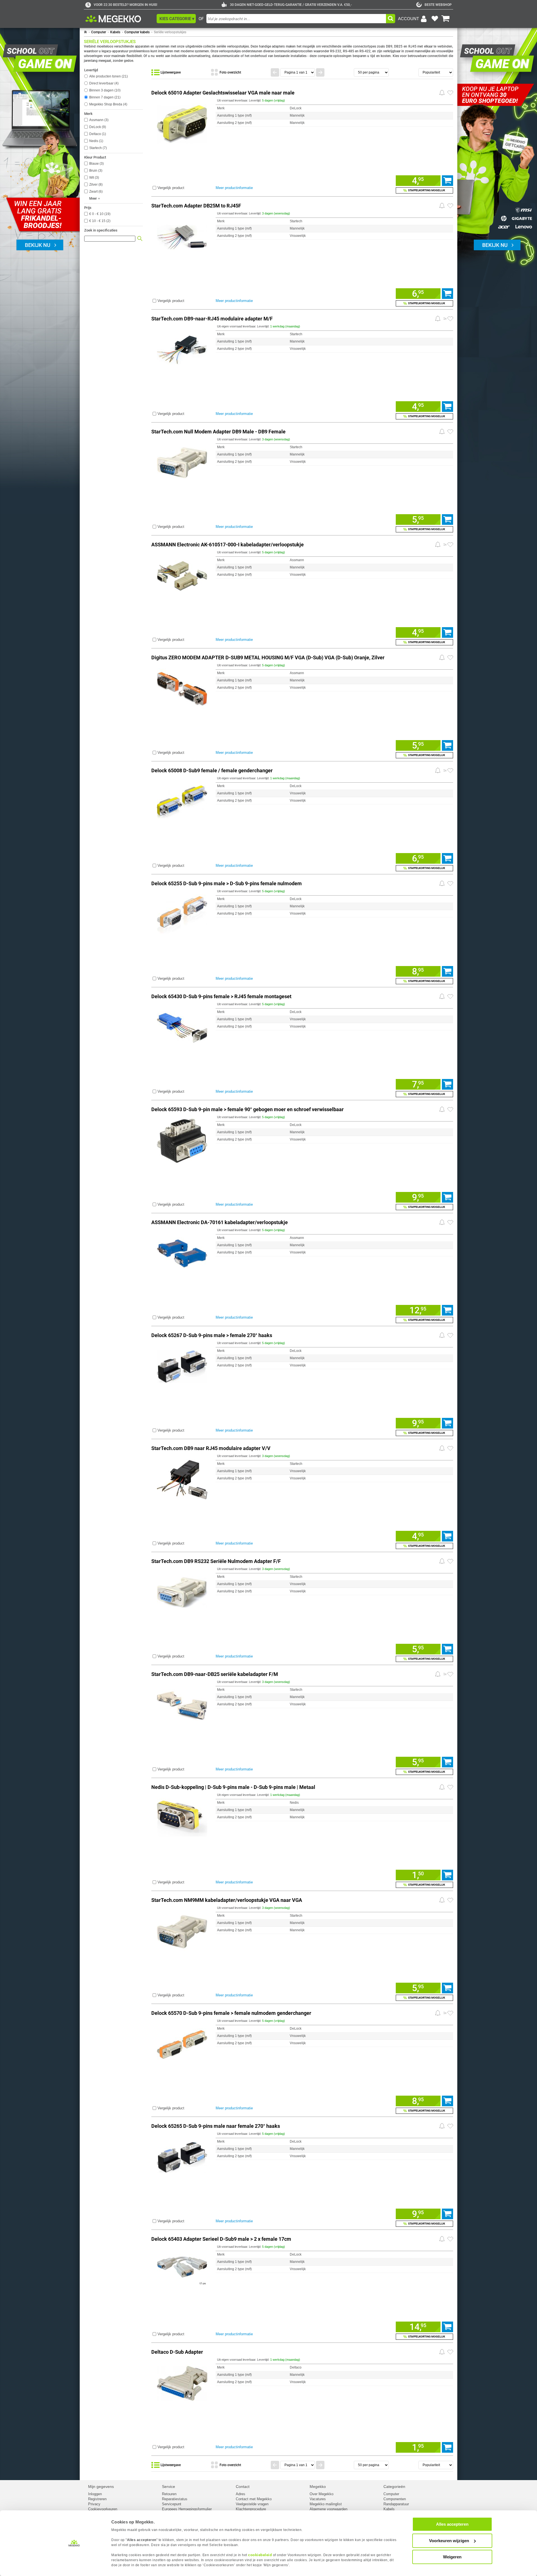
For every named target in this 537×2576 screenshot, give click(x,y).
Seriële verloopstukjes (170, 32)
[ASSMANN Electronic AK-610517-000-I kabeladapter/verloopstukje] (182, 575)
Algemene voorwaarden (328, 2509)
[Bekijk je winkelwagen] (446, 19)
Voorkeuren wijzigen (449, 2541)
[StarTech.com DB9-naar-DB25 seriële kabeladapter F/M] (182, 1705)
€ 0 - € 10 (99, 214)
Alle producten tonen (108, 76)
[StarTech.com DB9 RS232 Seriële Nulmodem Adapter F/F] (182, 1592)
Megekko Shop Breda (108, 104)
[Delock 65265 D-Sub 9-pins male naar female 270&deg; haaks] (182, 2156)
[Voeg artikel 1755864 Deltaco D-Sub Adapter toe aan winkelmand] (447, 2447)
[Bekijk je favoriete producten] (435, 19)
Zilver (95, 185)
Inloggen (95, 2494)
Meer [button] (93, 199)
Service (169, 2487)
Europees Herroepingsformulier (187, 2509)
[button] (176, 19)
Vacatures (318, 2499)
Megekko (318, 2487)
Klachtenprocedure (251, 2509)
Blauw (96, 164)
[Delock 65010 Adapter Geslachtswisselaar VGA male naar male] (182, 123)
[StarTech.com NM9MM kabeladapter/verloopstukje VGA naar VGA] (182, 1931)
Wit (94, 178)
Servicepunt (172, 2504)
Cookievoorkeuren (103, 2509)
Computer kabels (137, 32)
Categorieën (394, 2487)
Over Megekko (322, 2494)
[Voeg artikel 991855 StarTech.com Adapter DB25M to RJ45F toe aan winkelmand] (447, 294)
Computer (99, 32)
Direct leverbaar (103, 83)
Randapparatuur (396, 2504)
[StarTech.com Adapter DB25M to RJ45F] (182, 236)
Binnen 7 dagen (104, 97)
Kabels (115, 32)
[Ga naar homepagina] (120, 19)
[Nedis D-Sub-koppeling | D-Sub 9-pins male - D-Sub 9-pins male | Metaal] (182, 1818)
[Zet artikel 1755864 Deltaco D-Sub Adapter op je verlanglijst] (450, 2352)
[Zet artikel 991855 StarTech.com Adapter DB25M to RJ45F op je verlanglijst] (450, 206)
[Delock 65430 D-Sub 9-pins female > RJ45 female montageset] (182, 1027)
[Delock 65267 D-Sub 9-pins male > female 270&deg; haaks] (182, 1366)
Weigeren (452, 2557)
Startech (97, 148)
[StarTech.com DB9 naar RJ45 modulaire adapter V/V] (182, 1479)
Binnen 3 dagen (104, 90)
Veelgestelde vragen (252, 2504)
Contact (243, 2487)
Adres (241, 2494)
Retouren (169, 2494)
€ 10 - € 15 (99, 221)
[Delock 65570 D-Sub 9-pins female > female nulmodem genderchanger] (182, 2043)
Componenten (395, 2499)
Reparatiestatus (175, 2499)
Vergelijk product (171, 188)
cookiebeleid (260, 2555)
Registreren (97, 2499)
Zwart (95, 192)
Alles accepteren (452, 2524)
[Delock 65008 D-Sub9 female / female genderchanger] (182, 801)
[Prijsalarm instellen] (442, 93)
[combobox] (296, 19)
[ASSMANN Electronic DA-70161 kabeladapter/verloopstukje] (182, 1253)
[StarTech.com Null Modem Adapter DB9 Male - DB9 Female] (182, 462)
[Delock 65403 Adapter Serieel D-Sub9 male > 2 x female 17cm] (182, 2269)
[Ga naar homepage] (85, 32)
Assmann (98, 120)
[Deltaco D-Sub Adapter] (182, 2382)
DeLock (97, 127)
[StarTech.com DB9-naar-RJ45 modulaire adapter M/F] (182, 349)
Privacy (94, 2504)
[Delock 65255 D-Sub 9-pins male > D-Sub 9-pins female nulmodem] (182, 914)
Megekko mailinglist (326, 2504)
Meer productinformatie (234, 188)
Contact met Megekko (254, 2499)
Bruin (95, 171)
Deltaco (97, 134)
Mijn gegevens (101, 2487)
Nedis (96, 141)
